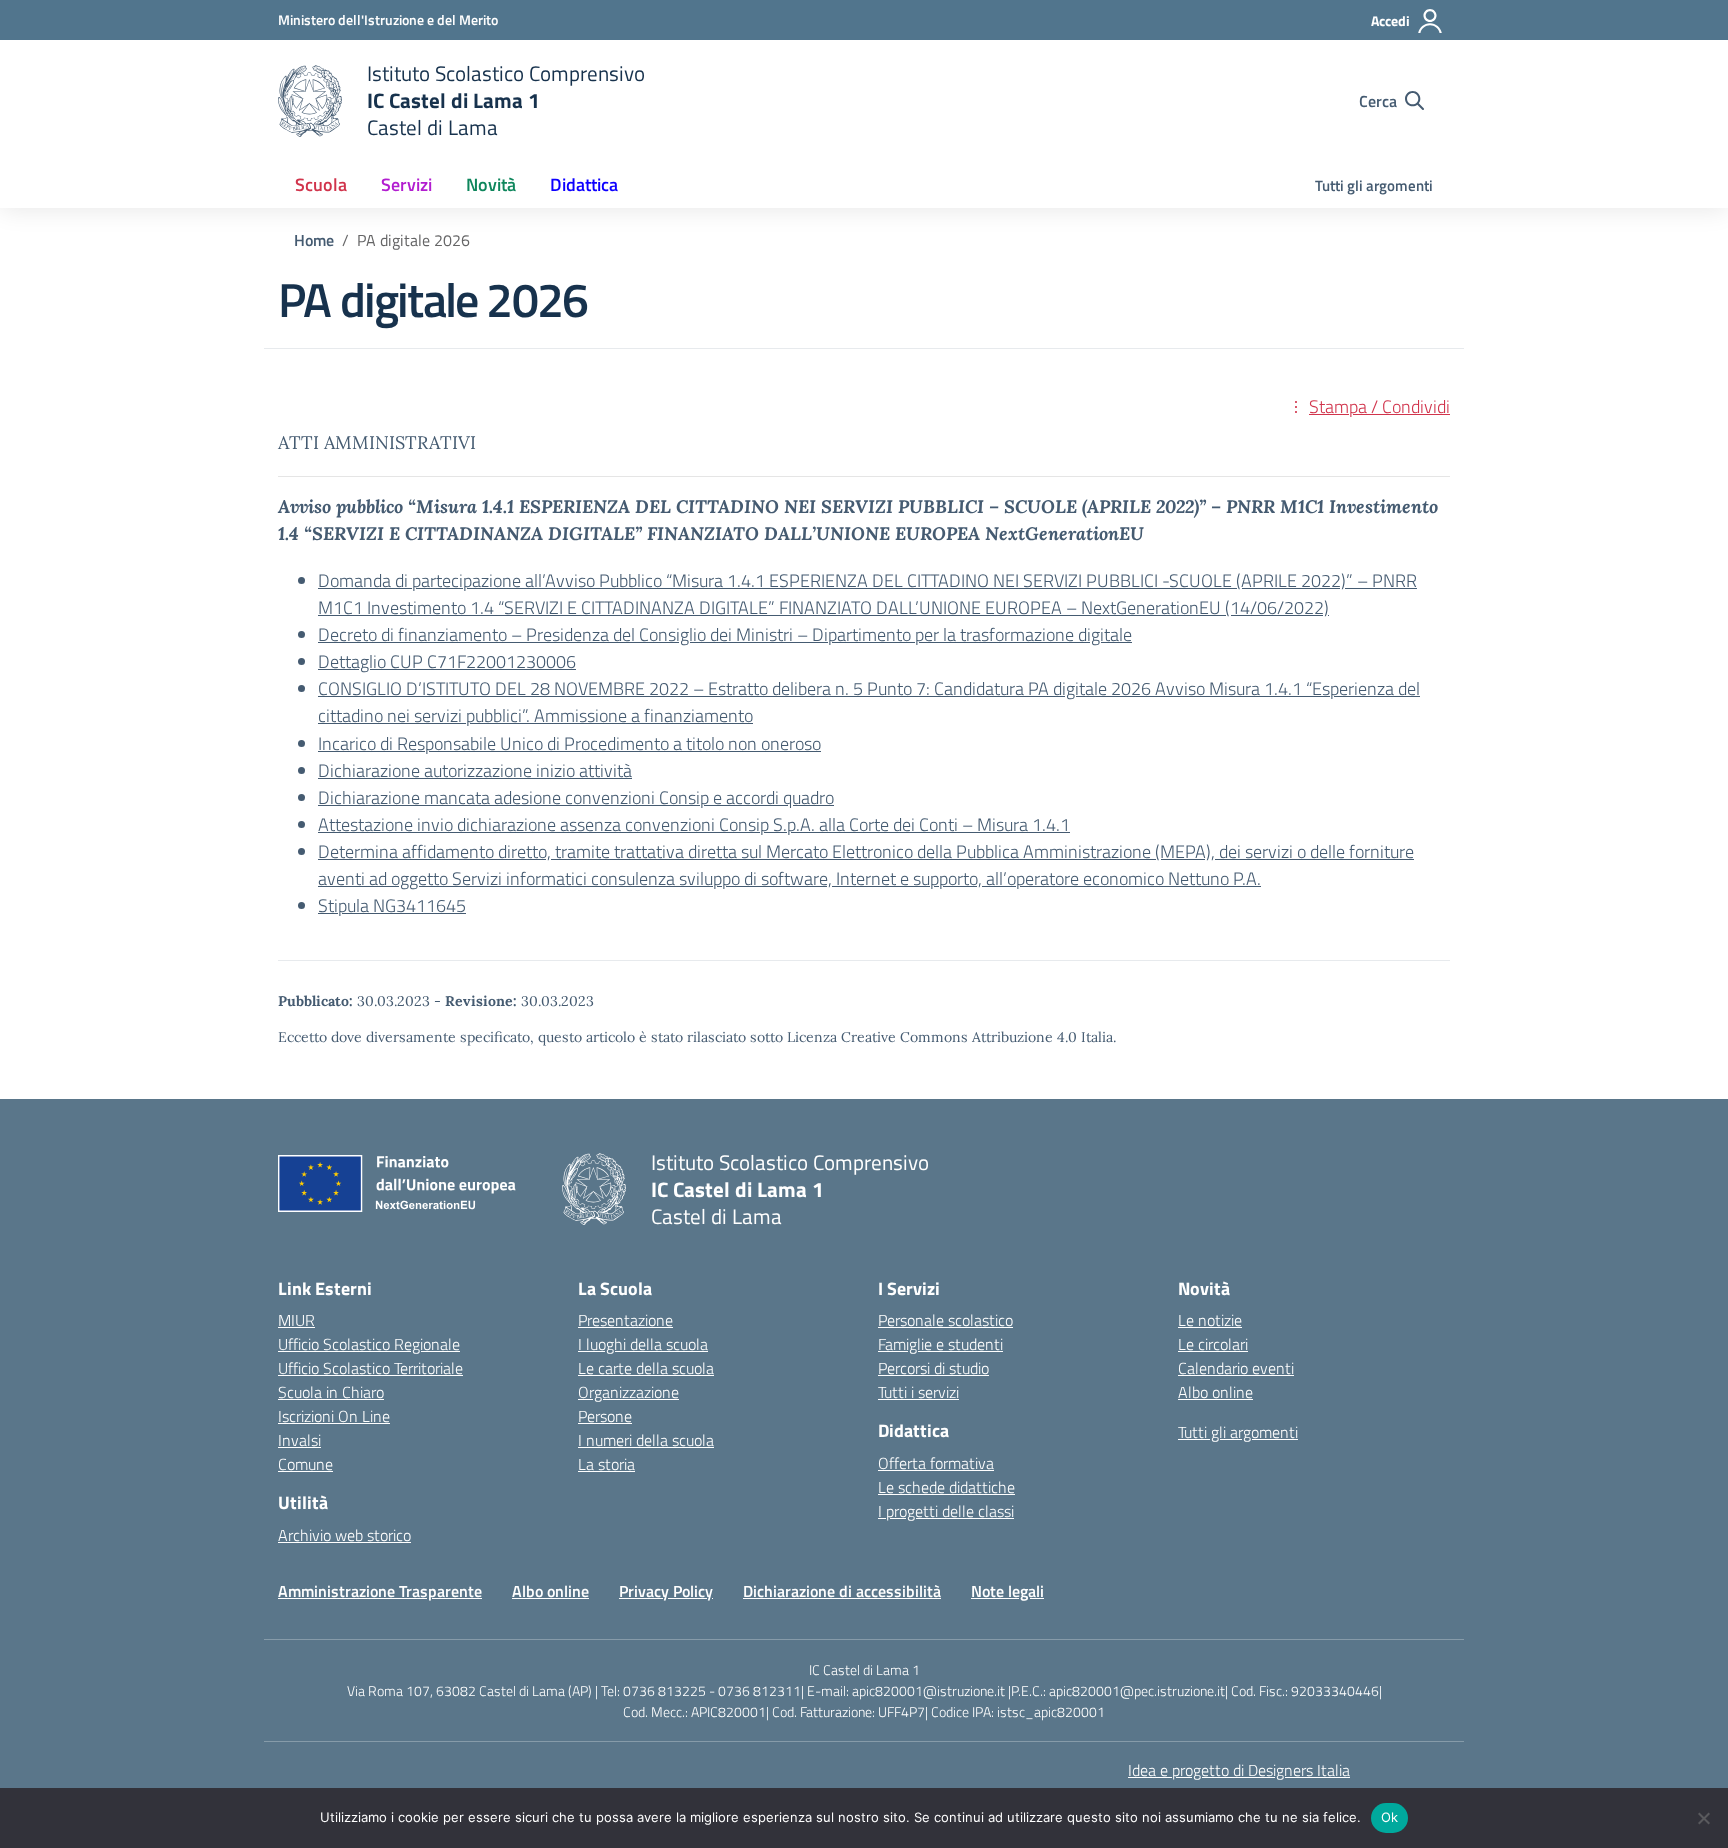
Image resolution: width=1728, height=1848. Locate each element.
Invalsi (299, 1440)
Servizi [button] (406, 184)
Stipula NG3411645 (392, 905)
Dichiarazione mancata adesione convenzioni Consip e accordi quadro (576, 797)
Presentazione (625, 1320)
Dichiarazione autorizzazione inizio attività (475, 770)
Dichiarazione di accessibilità (842, 1591)
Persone (605, 1416)
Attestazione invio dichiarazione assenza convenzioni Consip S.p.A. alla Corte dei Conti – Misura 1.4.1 (694, 824)
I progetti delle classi (946, 1511)
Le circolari (1213, 1344)
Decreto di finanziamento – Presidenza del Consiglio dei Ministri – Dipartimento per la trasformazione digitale (725, 634)
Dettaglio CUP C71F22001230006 (447, 661)
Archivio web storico (344, 1535)
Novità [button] (491, 184)
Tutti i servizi (918, 1392)
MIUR (296, 1320)
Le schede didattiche (946, 1487)
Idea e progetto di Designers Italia (1239, 1770)
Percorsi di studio (933, 1368)
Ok (1390, 1817)
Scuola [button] (321, 184)
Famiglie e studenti (940, 1344)
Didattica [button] (584, 184)
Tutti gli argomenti (1374, 185)
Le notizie (1210, 1320)
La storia (606, 1464)
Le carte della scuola (646, 1368)
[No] (1703, 1818)
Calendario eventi (1236, 1368)
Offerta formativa (936, 1463)
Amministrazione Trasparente (380, 1591)
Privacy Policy (666, 1591)
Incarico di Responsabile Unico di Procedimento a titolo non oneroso (569, 743)
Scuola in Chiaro (331, 1392)
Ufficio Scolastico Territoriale (370, 1368)
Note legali (1007, 1591)
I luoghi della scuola (643, 1344)
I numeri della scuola (646, 1440)
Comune (305, 1464)
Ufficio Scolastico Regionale (369, 1344)
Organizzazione (628, 1392)
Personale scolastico (945, 1320)
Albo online (1215, 1392)
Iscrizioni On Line (334, 1416)
